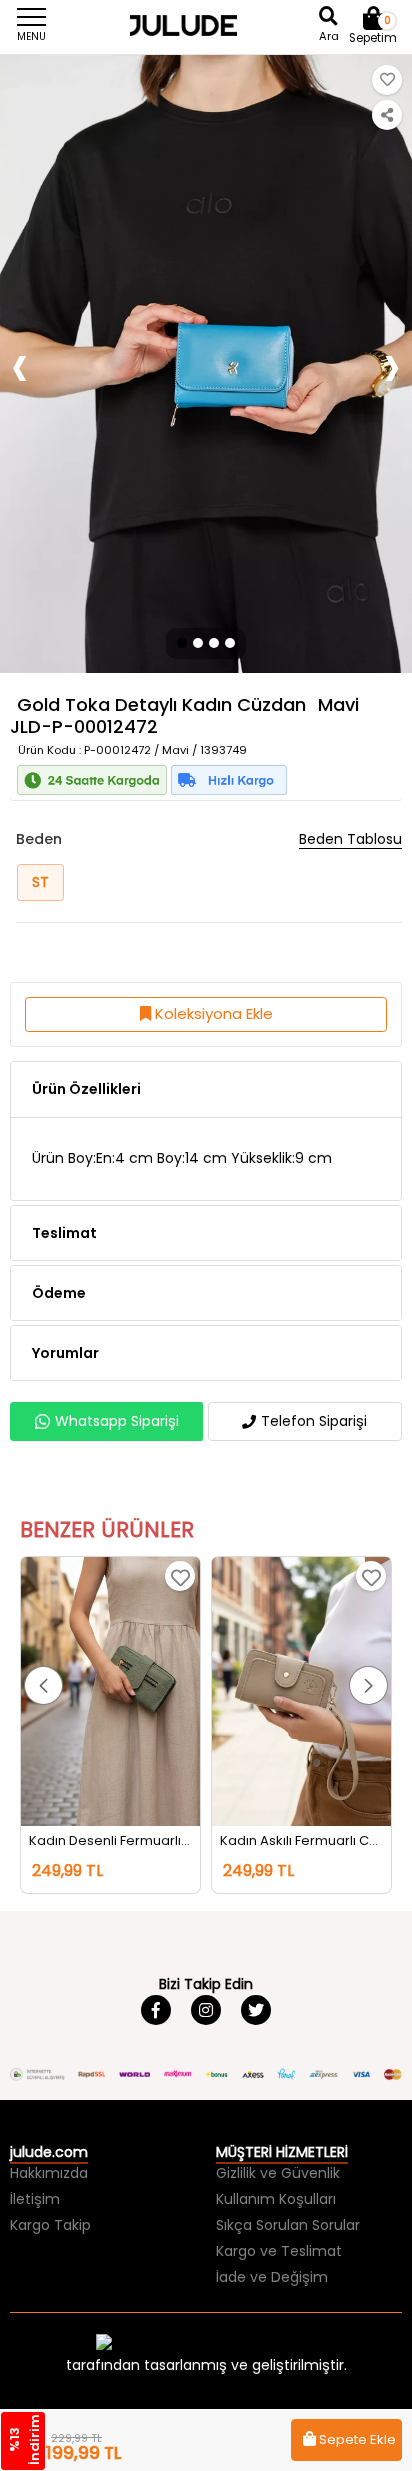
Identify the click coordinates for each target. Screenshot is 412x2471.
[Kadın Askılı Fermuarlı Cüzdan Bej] (301, 1691)
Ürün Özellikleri (86, 1089)
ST (40, 882)
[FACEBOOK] (156, 2010)
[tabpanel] (206, 364)
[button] (43, 1685)
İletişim (35, 2199)
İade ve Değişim (272, 2277)
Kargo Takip (50, 2225)
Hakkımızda (49, 2173)
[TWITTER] (256, 2010)
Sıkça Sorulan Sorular (288, 2225)
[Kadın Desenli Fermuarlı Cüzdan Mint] (110, 1691)
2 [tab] (198, 643)
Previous (20, 364)
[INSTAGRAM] (206, 2010)
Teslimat (64, 1233)
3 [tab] (214, 643)
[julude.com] (206, 25)
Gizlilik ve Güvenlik (278, 2173)
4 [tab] (231, 643)
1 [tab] (180, 643)
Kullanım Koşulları (276, 2199)
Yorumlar (65, 1353)
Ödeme (59, 1293)
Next (392, 364)
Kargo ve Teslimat (279, 2251)
